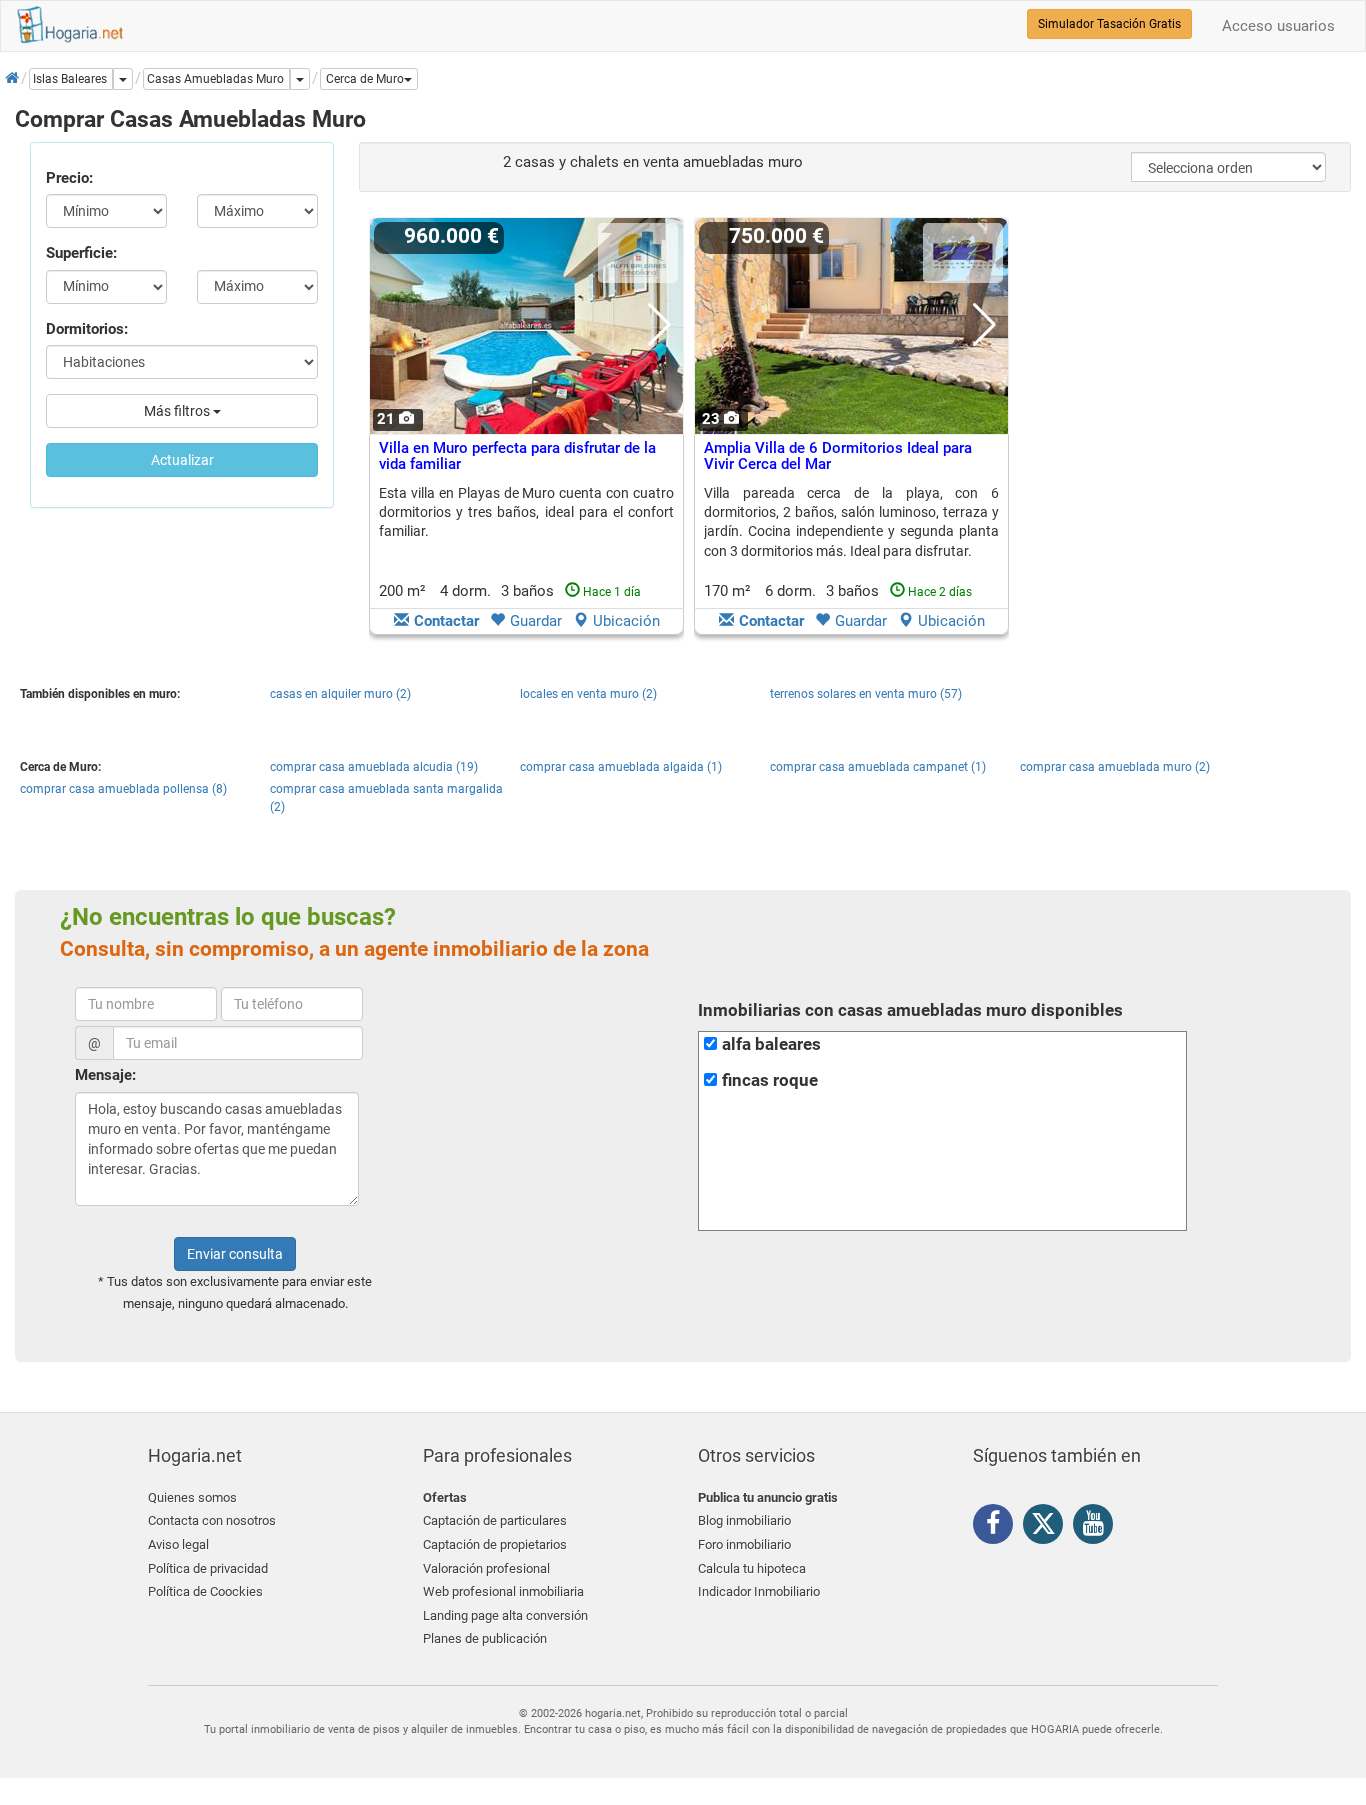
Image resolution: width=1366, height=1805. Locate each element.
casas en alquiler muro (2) (340, 694)
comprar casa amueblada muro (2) (1115, 767)
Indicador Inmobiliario (759, 1591)
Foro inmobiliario (744, 1544)
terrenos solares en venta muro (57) (866, 694)
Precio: (69, 178)
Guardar (536, 621)
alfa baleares (771, 1044)
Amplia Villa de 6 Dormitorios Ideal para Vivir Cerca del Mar (838, 456)
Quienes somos (192, 1497)
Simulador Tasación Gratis (1109, 24)
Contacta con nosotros (212, 1520)
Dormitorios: (87, 329)
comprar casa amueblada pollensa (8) (123, 789)
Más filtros (178, 411)
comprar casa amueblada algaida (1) (621, 767)
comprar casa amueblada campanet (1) (878, 767)
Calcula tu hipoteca (752, 1568)
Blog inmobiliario (744, 1520)
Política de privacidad (208, 1568)
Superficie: (81, 253)
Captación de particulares (495, 1520)
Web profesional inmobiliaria (503, 1591)
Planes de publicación (485, 1638)
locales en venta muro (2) (588, 694)
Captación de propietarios (495, 1544)
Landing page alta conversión (505, 1615)
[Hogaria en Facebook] (998, 1527)
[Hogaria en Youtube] (1098, 1527)
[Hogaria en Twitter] (1048, 1528)
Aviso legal (178, 1544)
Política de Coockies (205, 1591)
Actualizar (182, 460)
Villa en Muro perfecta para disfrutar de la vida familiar (517, 456)
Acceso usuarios (1278, 26)
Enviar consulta (235, 1254)
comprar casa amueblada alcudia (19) (374, 767)
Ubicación (626, 621)
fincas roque (770, 1080)
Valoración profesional (486, 1568)
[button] (369, 79)
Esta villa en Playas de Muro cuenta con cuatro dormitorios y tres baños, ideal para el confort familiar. (526, 512)
